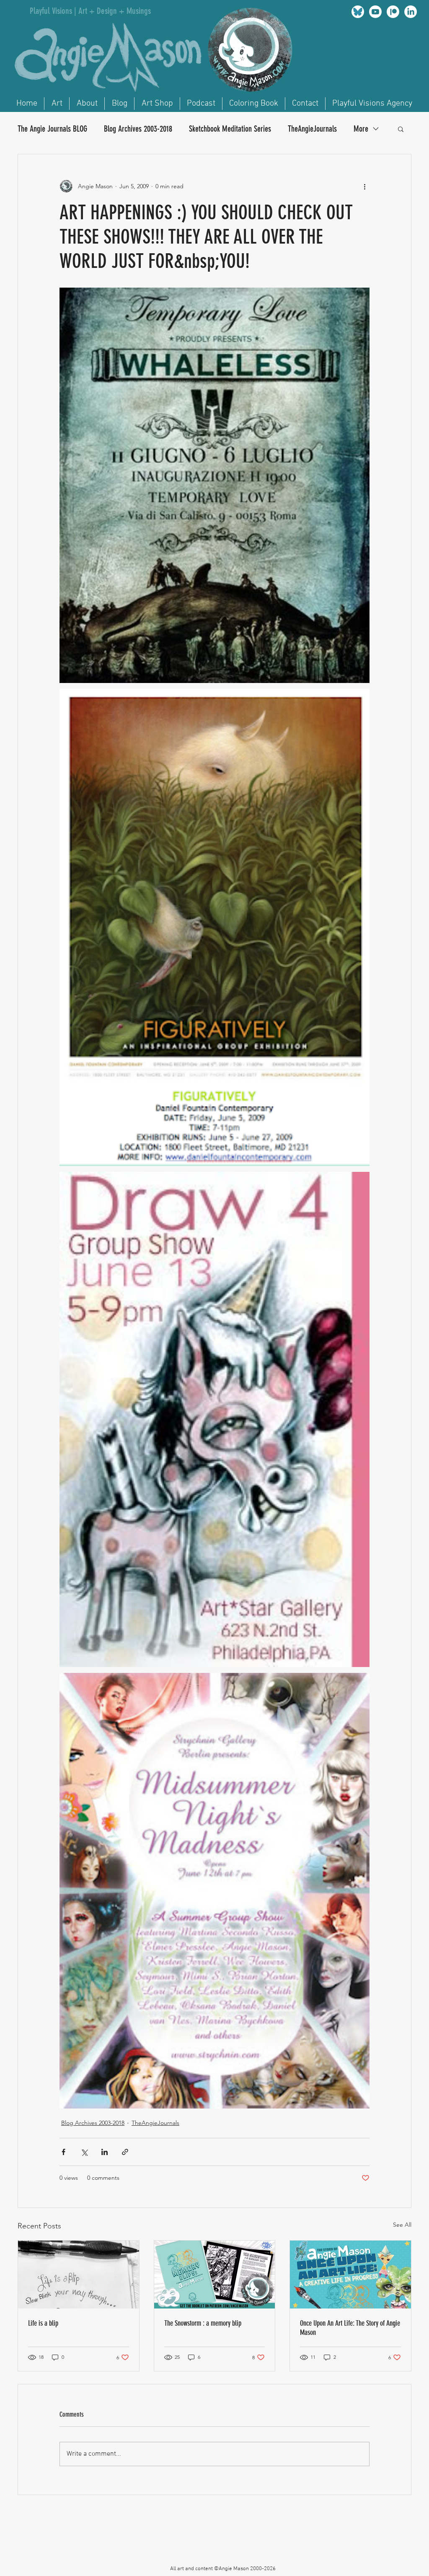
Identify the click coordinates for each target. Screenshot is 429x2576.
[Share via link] (125, 2152)
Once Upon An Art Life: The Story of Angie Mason (350, 2328)
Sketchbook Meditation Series (230, 129)
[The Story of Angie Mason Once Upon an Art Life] (350, 2275)
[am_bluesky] (358, 12)
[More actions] (364, 186)
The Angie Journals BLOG (52, 129)
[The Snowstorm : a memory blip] (215, 2275)
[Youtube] (375, 12)
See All (402, 2225)
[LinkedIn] (411, 12)
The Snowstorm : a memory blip (203, 2323)
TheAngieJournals (312, 129)
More (361, 129)
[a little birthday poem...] (79, 2275)
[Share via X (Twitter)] (84, 2152)
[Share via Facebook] (63, 2152)
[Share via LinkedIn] (105, 2152)
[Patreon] (393, 12)
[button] (401, 129)
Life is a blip (43, 2323)
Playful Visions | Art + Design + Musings (90, 11)
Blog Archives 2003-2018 (138, 129)
